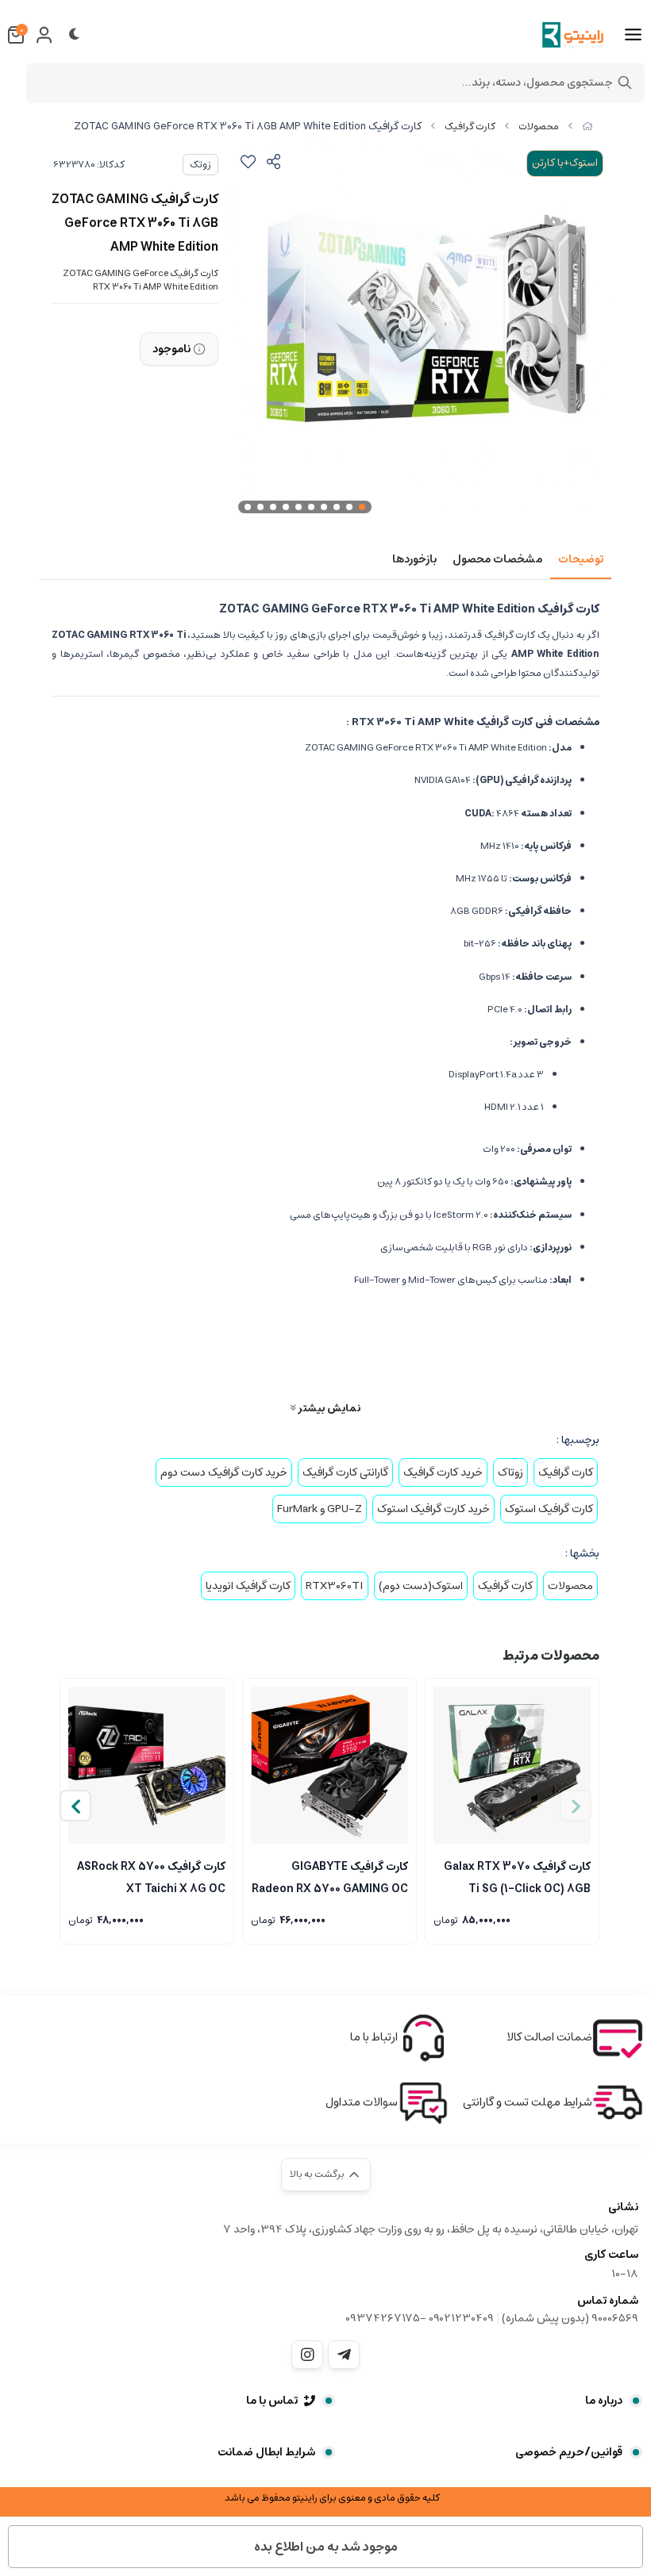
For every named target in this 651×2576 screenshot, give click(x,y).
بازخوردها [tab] (414, 559)
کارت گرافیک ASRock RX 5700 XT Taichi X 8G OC (151, 1876)
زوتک (200, 165)
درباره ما (604, 2401)
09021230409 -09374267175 (420, 2318)
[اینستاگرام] (307, 2355)
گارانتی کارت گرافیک (345, 1472)
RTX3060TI (335, 1586)
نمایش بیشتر (328, 1408)
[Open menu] (633, 35)
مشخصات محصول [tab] (497, 559)
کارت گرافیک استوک (549, 1509)
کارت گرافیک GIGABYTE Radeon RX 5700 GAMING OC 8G (330, 1876)
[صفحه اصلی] (587, 127)
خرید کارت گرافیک (443, 1472)
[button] (75, 1806)
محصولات (539, 127)
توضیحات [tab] (581, 559)
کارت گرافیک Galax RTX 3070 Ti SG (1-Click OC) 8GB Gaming (517, 1876)
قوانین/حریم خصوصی (569, 2452)
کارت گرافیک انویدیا (248, 1586)
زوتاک (510, 1472)
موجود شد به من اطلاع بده (326, 2547)
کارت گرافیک (470, 127)
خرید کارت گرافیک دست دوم (224, 1472)
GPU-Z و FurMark (320, 1509)
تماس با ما (272, 2401)
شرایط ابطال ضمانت (266, 2452)
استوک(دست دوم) (421, 1586)
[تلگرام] (344, 2355)
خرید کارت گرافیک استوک (433, 1509)
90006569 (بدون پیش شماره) (570, 2318)
